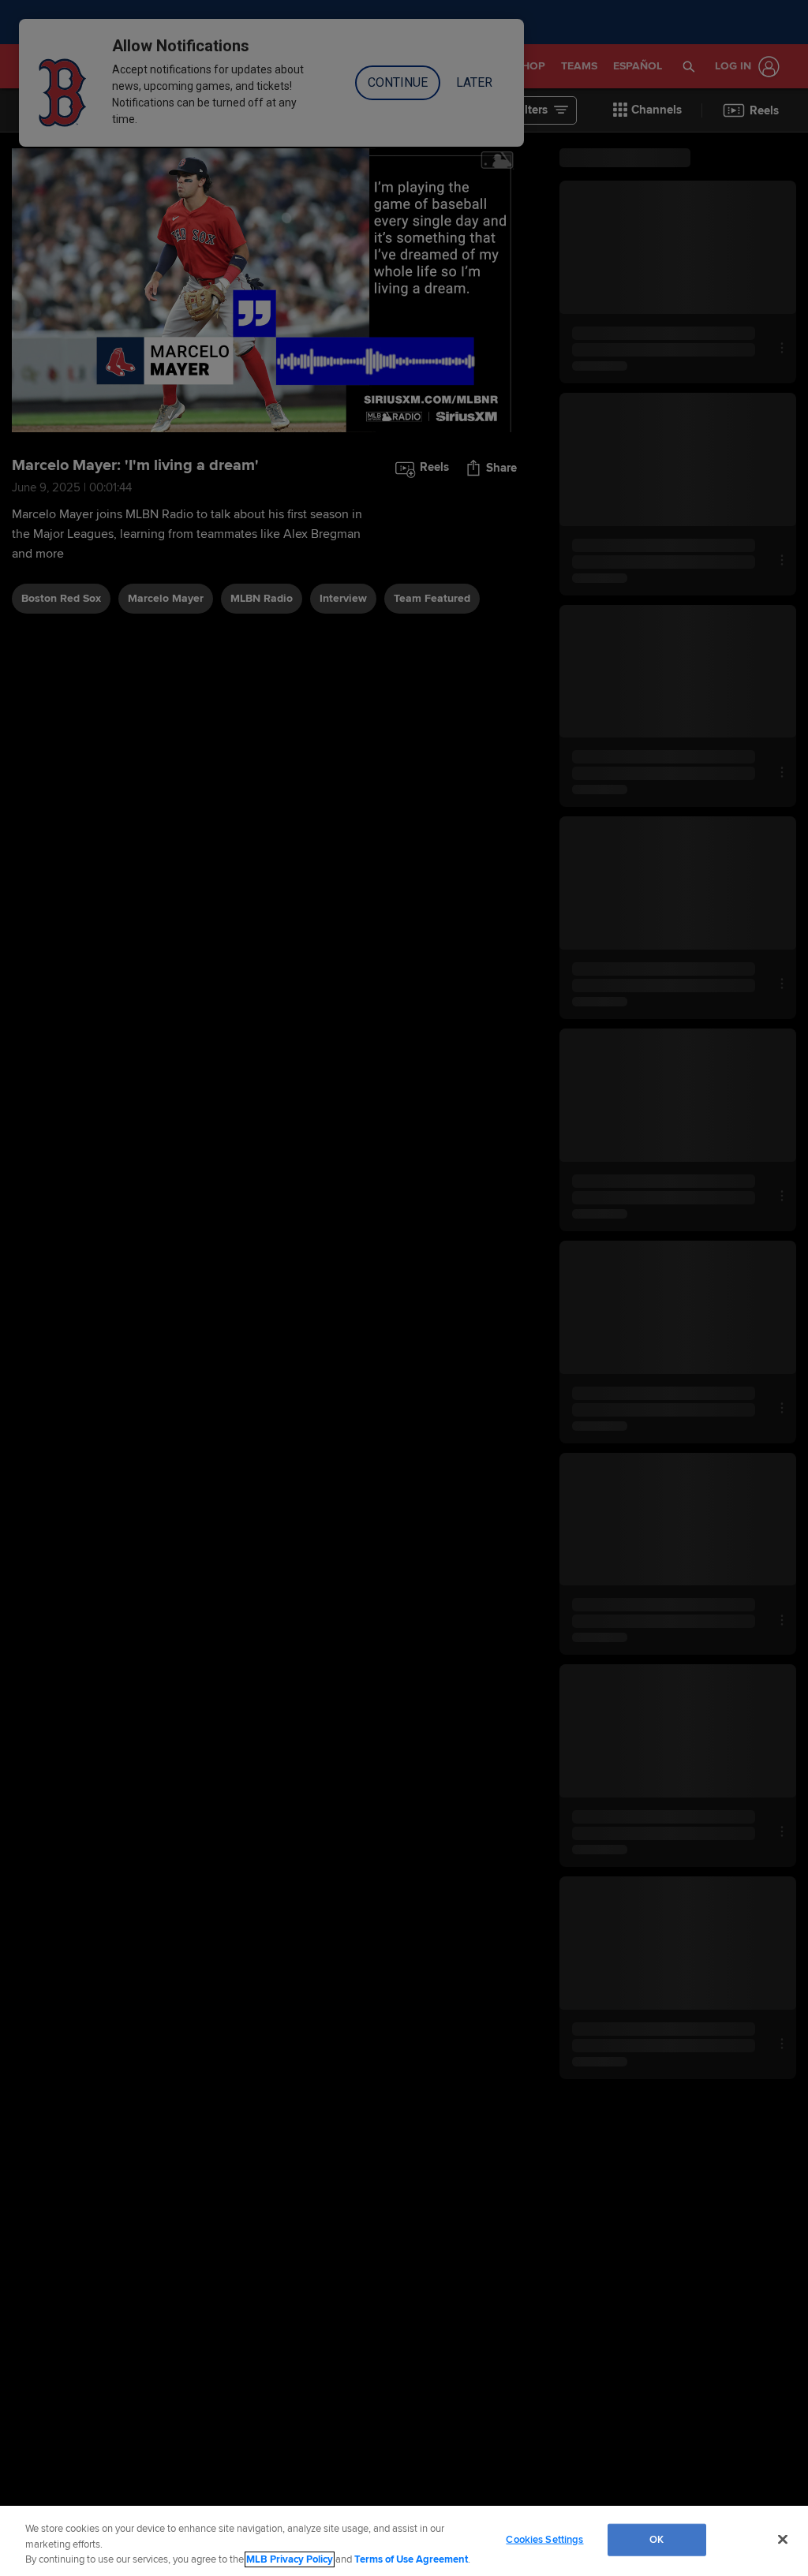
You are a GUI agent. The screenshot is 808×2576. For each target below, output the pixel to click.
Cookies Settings (544, 2539)
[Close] (783, 2539)
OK (656, 2539)
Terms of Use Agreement (411, 2559)
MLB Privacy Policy (290, 2559)
